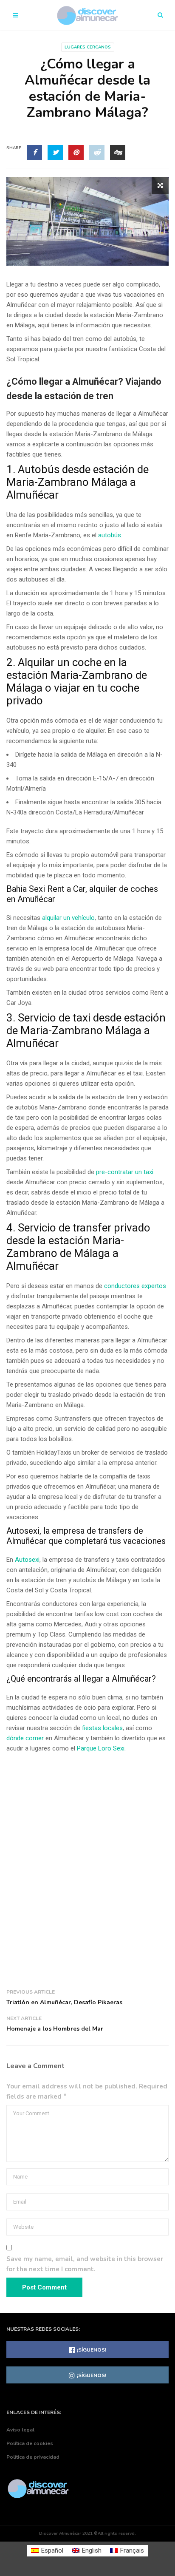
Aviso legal (20, 2430)
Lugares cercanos (88, 47)
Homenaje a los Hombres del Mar (55, 2029)
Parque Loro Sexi (101, 1748)
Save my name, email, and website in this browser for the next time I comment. (85, 2264)
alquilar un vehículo (68, 918)
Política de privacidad (33, 2457)
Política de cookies (30, 2443)
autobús (110, 535)
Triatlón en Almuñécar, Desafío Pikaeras (64, 2002)
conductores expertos (135, 1286)
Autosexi (27, 1560)
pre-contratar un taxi (125, 1172)
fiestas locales (102, 1728)
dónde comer (25, 1738)
